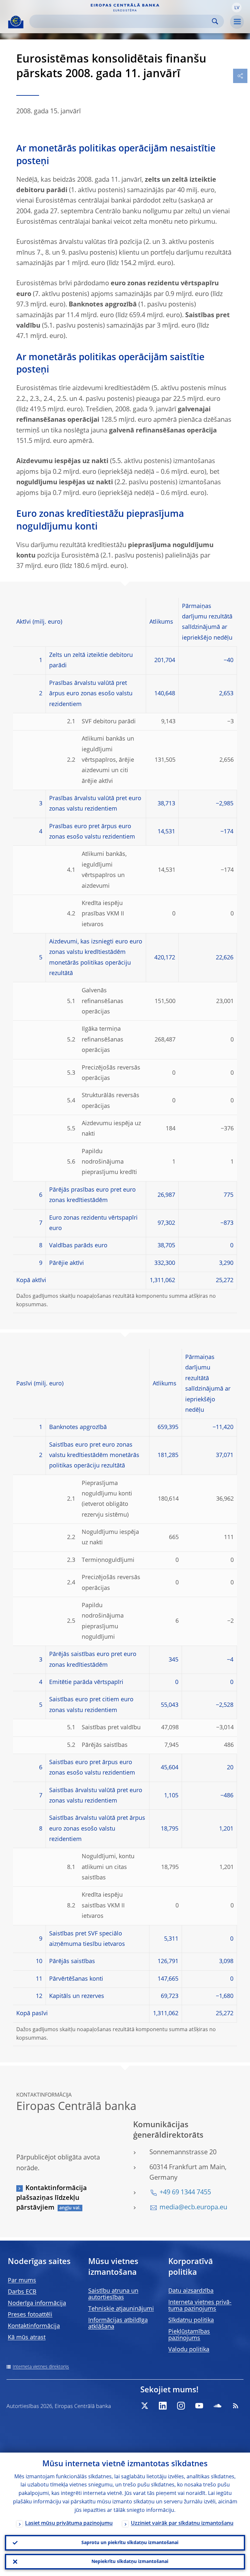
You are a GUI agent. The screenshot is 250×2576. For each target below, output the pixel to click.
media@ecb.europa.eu (193, 2208)
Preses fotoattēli (30, 2315)
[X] (145, 2406)
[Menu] (237, 22)
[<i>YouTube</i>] (199, 2406)
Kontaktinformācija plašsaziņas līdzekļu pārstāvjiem (52, 2198)
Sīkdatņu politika (191, 2320)
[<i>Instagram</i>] (181, 2406)
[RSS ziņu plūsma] (236, 2406)
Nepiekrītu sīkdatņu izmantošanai (130, 2562)
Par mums (22, 2281)
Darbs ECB (22, 2292)
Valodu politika (189, 2350)
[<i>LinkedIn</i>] (163, 2406)
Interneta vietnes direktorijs (41, 2367)
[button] (237, 7)
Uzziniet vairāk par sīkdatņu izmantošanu (182, 2524)
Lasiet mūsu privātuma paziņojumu (69, 2524)
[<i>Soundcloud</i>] (217, 2406)
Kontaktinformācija (34, 2326)
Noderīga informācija (37, 2303)
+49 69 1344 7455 (185, 2193)
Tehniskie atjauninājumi (121, 2309)
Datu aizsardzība (191, 2291)
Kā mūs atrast (27, 2338)
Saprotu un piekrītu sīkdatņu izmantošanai (130, 2543)
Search (215, 21)
